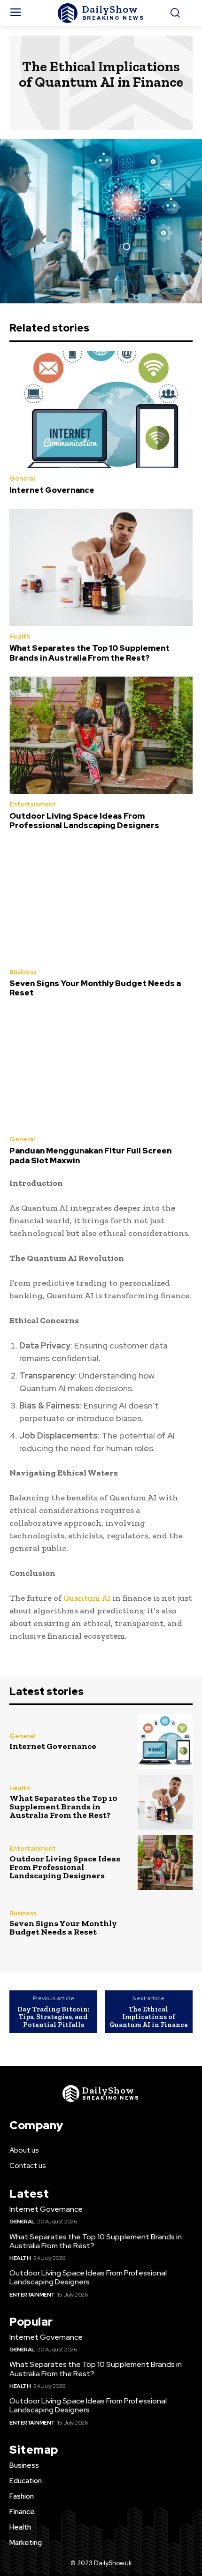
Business (23, 972)
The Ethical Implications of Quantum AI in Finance (149, 2017)
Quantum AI (87, 1598)
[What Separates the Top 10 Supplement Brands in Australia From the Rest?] (101, 568)
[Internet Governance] (101, 410)
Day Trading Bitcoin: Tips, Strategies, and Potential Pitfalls (54, 2017)
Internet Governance (52, 490)
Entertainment (33, 804)
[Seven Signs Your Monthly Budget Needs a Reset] (101, 903)
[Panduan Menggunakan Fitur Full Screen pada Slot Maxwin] (101, 1070)
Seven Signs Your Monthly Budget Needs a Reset (95, 988)
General (22, 478)
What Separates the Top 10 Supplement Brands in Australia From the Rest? (89, 653)
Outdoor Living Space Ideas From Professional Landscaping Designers (84, 821)
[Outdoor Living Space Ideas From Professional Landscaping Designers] (101, 735)
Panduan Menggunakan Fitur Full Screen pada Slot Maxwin (90, 1155)
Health (20, 636)
